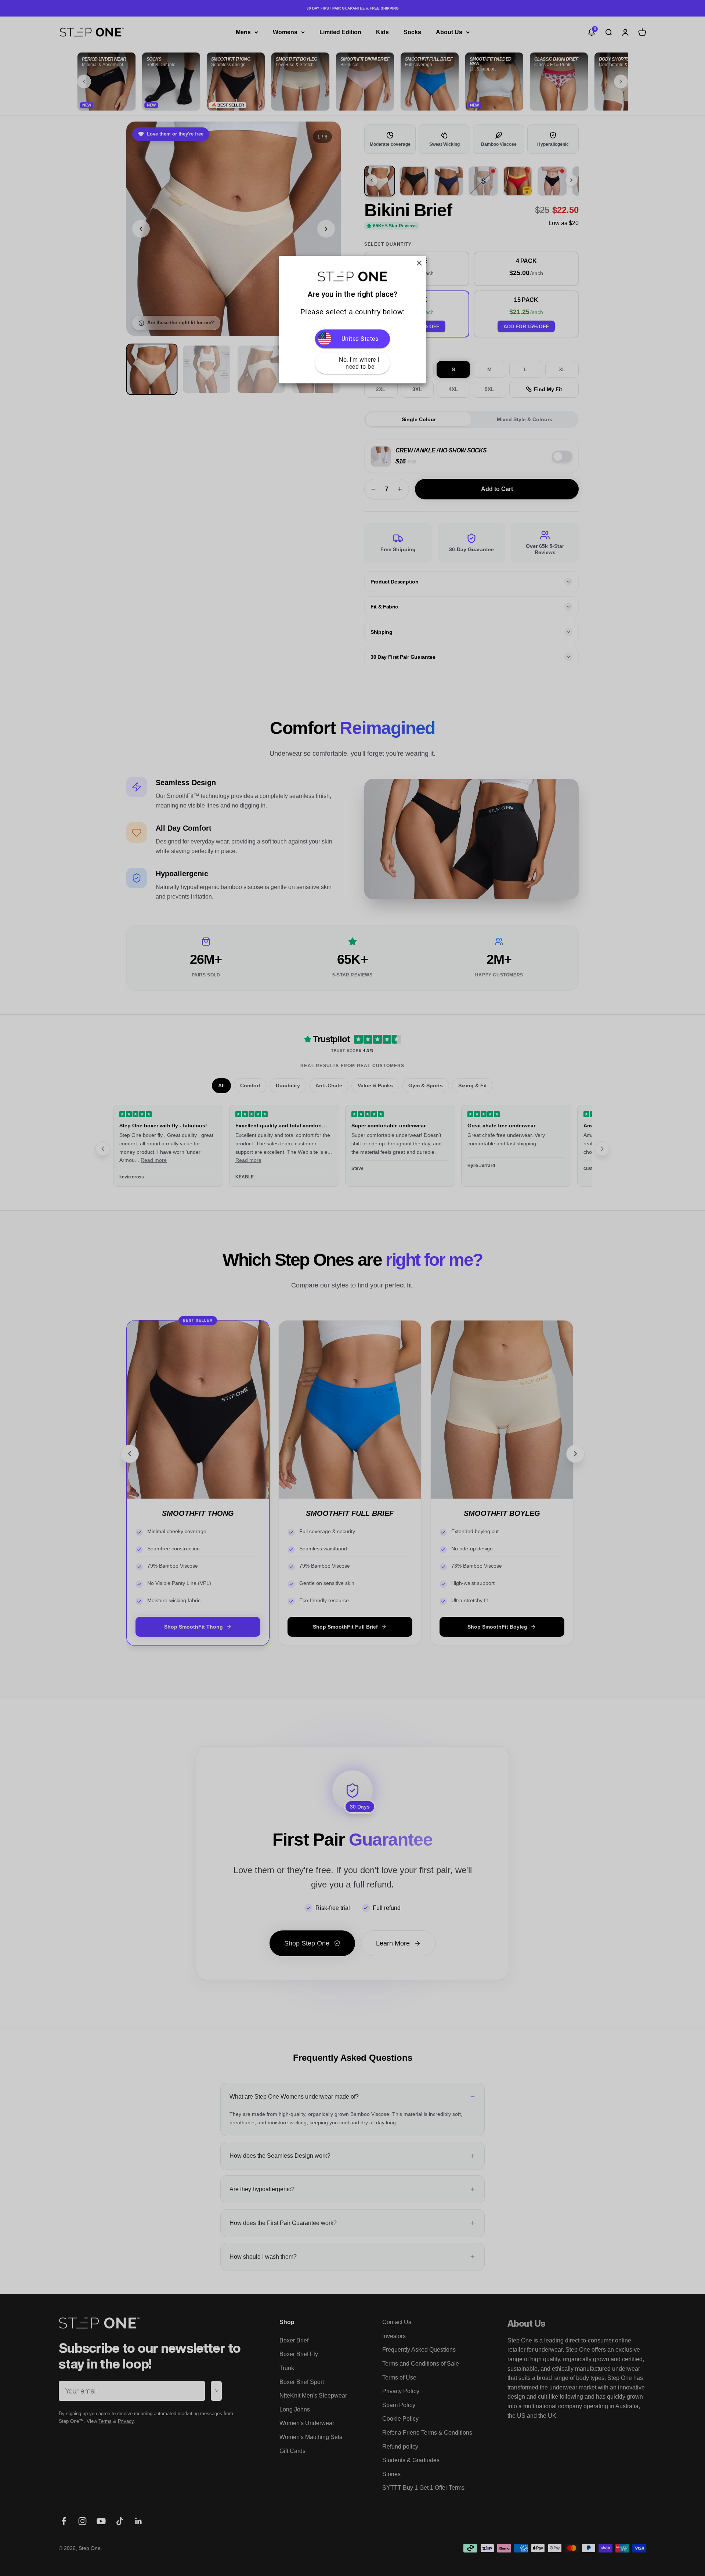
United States (360, 339)
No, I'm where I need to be (360, 363)
